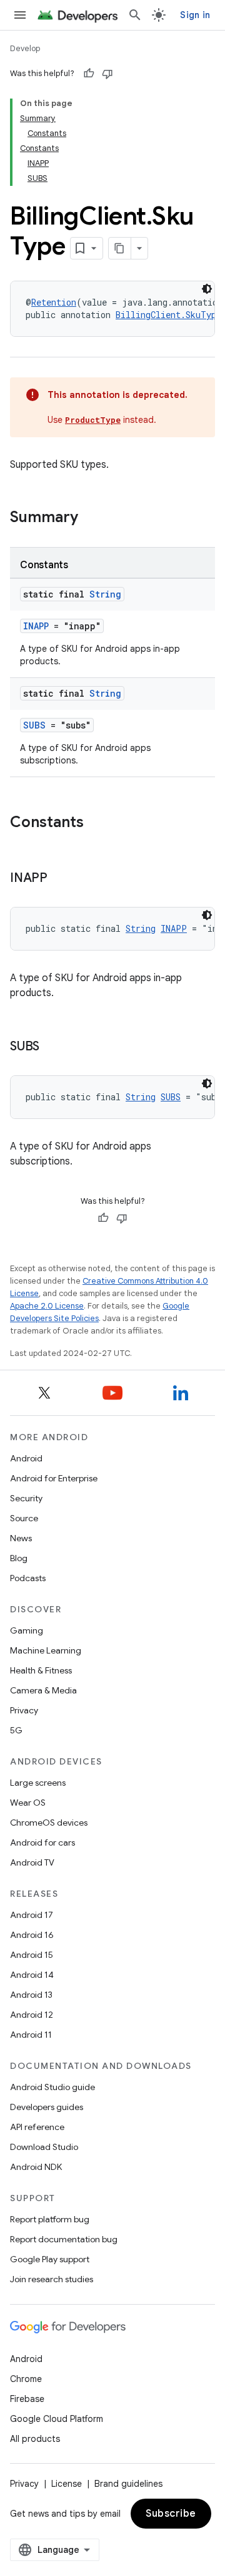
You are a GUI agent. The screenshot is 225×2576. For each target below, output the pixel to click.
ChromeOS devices (49, 1823)
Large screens (38, 1783)
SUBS (34, 725)
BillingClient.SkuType (168, 315)
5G (16, 1730)
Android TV (32, 1862)
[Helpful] (89, 74)
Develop (25, 48)
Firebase (27, 2399)
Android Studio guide (52, 2087)
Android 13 (31, 1995)
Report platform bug (50, 2219)
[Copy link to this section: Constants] (96, 823)
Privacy (24, 1710)
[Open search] (135, 15)
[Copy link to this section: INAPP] (60, 879)
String (105, 594)
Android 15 (32, 1955)
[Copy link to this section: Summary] (91, 518)
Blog (19, 1558)
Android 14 (32, 1975)
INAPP (36, 626)
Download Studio (44, 2147)
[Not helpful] (107, 74)
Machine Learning (46, 1650)
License (67, 2484)
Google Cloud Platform (57, 2419)
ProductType (93, 420)
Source (24, 1518)
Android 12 (32, 2015)
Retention (54, 302)
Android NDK (36, 2167)
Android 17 (32, 1915)
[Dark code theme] (207, 289)
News (21, 1538)
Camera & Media (43, 1690)
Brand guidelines (128, 2484)
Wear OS (28, 1803)
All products (35, 2439)
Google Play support (50, 2259)
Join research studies (52, 2279)
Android (26, 1458)
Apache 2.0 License (47, 1306)
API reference (37, 2127)
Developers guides (47, 2107)
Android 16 (32, 1935)
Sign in (195, 15)
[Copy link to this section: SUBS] (52, 1047)
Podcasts (28, 1578)
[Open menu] (20, 15)
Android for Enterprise (54, 1478)
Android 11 (31, 2035)
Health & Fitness (41, 1670)
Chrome (26, 2379)
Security (26, 1498)
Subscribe (171, 2514)
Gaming (27, 1630)
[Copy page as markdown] (120, 248)
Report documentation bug (64, 2239)
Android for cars (42, 1842)
